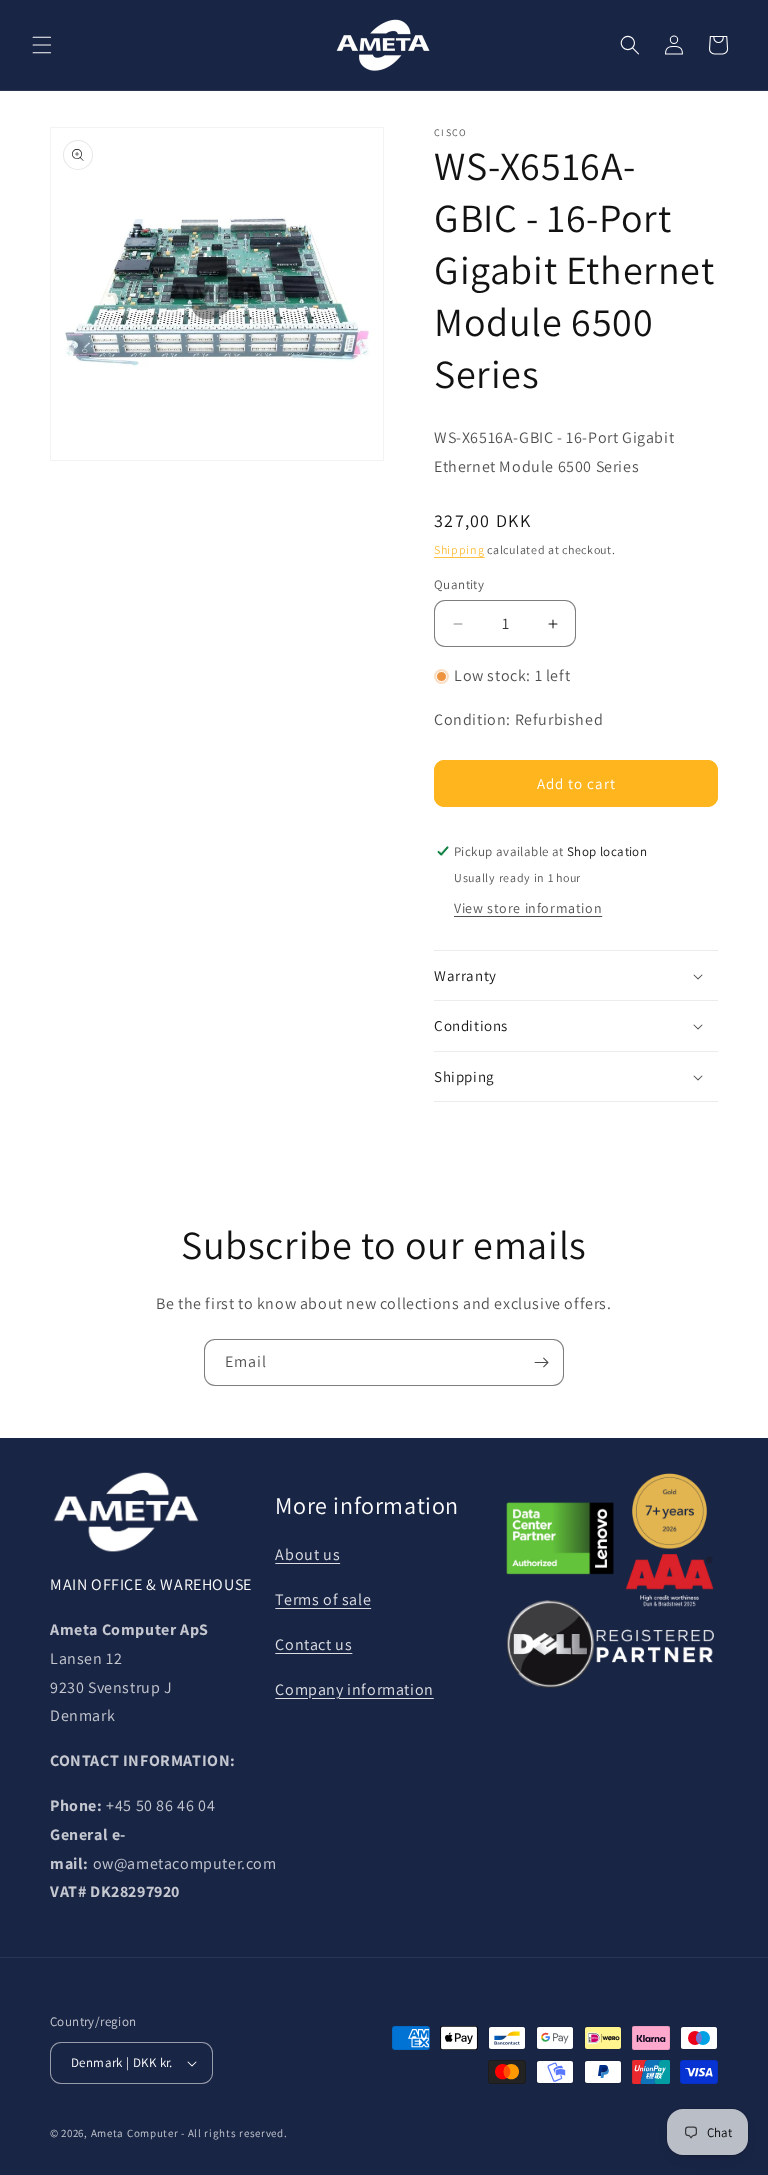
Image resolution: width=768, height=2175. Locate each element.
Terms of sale (323, 1599)
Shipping (459, 549)
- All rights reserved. (234, 2133)
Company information (354, 1689)
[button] (42, 45)
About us (307, 1554)
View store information (528, 908)
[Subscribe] (541, 1362)
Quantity (459, 584)
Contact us (313, 1644)
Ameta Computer (135, 2133)
